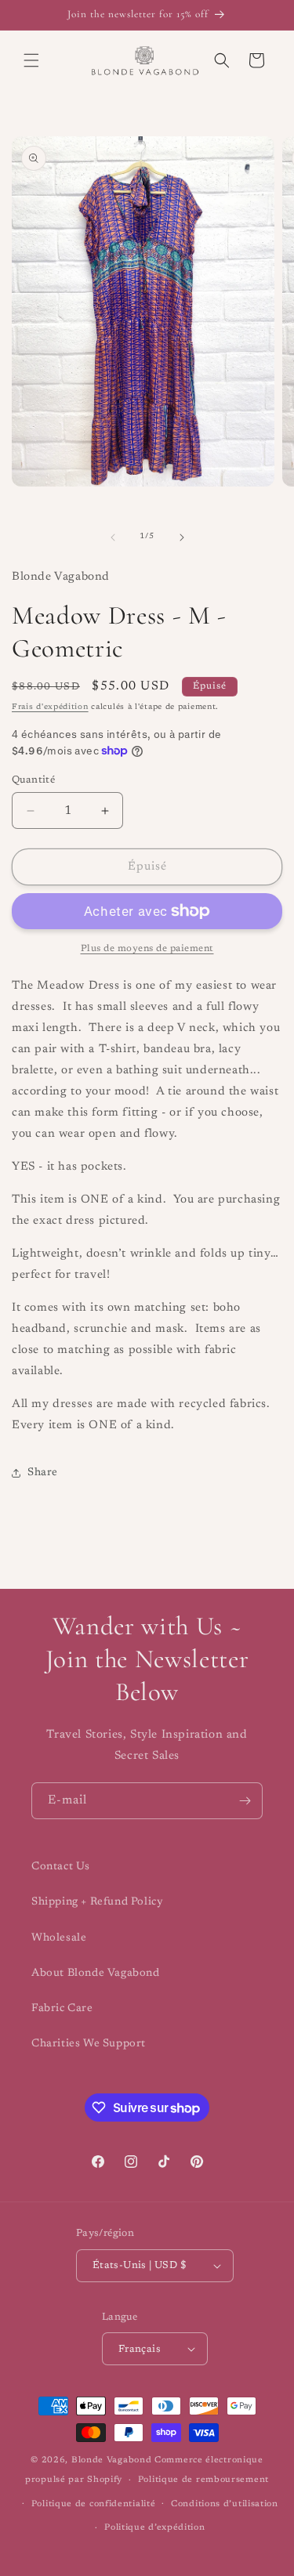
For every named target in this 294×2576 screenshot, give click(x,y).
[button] (31, 60)
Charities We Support (89, 2044)
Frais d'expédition (50, 707)
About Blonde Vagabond (96, 1974)
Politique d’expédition (154, 2528)
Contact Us (61, 1867)
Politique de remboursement (203, 2480)
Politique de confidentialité (94, 2504)
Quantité (33, 780)
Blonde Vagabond (112, 2460)
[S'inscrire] (245, 1801)
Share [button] (43, 1473)
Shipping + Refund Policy (97, 1902)
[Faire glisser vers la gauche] (113, 537)
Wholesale (59, 1938)
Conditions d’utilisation (225, 2504)
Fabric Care (62, 2009)
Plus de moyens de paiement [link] (147, 949)
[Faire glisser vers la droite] (182, 537)
